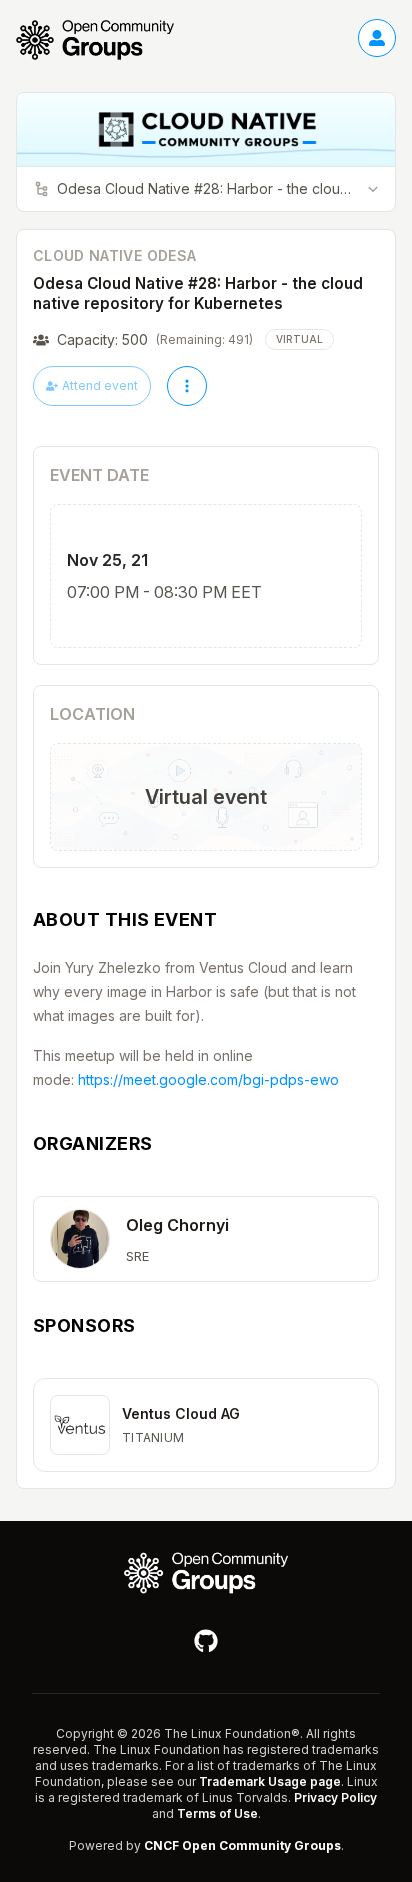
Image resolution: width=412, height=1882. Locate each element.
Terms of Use (217, 1813)
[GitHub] (206, 1641)
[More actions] (187, 386)
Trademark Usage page (270, 1781)
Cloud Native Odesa (114, 255)
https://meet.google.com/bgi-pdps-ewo (208, 1079)
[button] (206, 1239)
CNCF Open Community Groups (242, 1845)
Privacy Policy (335, 1797)
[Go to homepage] (105, 40)
